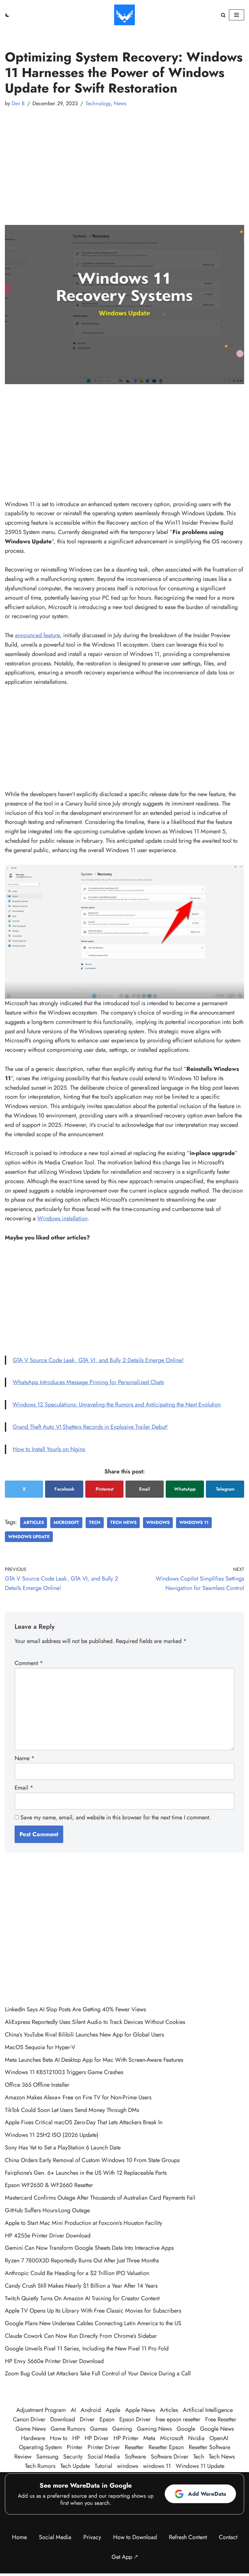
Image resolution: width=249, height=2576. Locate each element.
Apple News (140, 2410)
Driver (87, 2419)
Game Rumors (68, 2429)
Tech (95, 1522)
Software (135, 2457)
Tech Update (75, 2466)
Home (19, 2537)
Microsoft (66, 1522)
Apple (113, 2410)
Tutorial (103, 2466)
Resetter (134, 2447)
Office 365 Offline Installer (37, 2085)
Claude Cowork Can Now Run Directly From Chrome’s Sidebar (81, 2336)
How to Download (135, 2537)
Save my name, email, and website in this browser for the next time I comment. (116, 1817)
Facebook (64, 1489)
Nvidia (196, 2438)
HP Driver (97, 2438)
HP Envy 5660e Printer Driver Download (54, 2361)
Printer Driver (104, 2447)
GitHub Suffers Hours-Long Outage (47, 2210)
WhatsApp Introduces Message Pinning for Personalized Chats (88, 1382)
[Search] (223, 15)
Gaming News (154, 2429)
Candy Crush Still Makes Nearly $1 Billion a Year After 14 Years (81, 2286)
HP (76, 2438)
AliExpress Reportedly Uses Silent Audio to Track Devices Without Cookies (95, 2022)
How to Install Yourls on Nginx (49, 1449)
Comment (29, 1663)
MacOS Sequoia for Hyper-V (40, 2047)
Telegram (225, 1489)
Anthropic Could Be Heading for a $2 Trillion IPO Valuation (77, 2273)
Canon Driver (29, 2419)
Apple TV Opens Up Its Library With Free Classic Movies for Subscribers (93, 2311)
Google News (217, 2429)
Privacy (92, 2537)
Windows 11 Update (200, 2466)
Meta (149, 2438)
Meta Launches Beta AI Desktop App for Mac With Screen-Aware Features (94, 2060)
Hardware (33, 2438)
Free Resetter (221, 2419)
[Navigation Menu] (237, 15)
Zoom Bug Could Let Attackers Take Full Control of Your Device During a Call (98, 2373)
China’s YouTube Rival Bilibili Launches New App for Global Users (84, 2035)
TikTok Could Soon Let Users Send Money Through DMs (72, 2110)
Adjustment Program (41, 2410)
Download (63, 2419)
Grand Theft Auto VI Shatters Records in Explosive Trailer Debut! (90, 1427)
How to (59, 2438)
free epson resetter (178, 2419)
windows (158, 1522)
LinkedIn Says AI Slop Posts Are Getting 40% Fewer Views (75, 2009)
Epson (107, 2419)
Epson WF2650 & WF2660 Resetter (49, 2185)
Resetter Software (209, 2447)
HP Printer (126, 2438)
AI (73, 2410)
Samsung (47, 2457)
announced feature (37, 635)
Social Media (104, 2457)
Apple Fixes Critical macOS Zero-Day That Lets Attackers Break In (84, 2122)
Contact (228, 2537)
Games (99, 2429)
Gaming (122, 2429)
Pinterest (105, 1489)
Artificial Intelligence (208, 2410)
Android (91, 2410)
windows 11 (194, 1522)
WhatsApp (185, 1489)
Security (73, 2457)
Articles (34, 1522)
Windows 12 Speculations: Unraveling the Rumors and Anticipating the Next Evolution (117, 1405)
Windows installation (62, 1218)
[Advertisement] (124, 160)
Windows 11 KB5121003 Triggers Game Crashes (64, 2072)
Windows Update (29, 1537)
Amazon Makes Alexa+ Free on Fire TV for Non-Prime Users (78, 2097)
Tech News (123, 1522)
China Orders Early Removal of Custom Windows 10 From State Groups (92, 2160)
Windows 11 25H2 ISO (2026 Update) (52, 2135)
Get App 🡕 (125, 2557)
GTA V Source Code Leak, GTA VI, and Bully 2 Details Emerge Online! (98, 1360)
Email (145, 1489)
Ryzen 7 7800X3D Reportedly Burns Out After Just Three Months (82, 2260)
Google (186, 2429)
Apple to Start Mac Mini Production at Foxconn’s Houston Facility (83, 2223)
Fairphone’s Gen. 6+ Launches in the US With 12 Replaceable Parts (86, 2173)
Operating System (40, 2447)
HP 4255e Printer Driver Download (48, 2236)
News (120, 103)
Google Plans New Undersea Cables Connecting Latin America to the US (93, 2323)
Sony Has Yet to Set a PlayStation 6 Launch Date (63, 2148)
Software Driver (170, 2457)
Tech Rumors (40, 2466)
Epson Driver (135, 2419)
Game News (31, 2429)
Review (23, 2457)
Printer (75, 2447)
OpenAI (219, 2438)
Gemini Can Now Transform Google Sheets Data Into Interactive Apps (89, 2248)
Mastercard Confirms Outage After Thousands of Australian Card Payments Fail (100, 2198)
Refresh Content (188, 2537)
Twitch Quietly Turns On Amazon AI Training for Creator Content (82, 2298)
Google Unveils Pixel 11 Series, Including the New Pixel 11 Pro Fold (87, 2348)
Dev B (18, 103)
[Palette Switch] (7, 15)
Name (25, 1758)
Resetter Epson (166, 2447)
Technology (98, 103)
